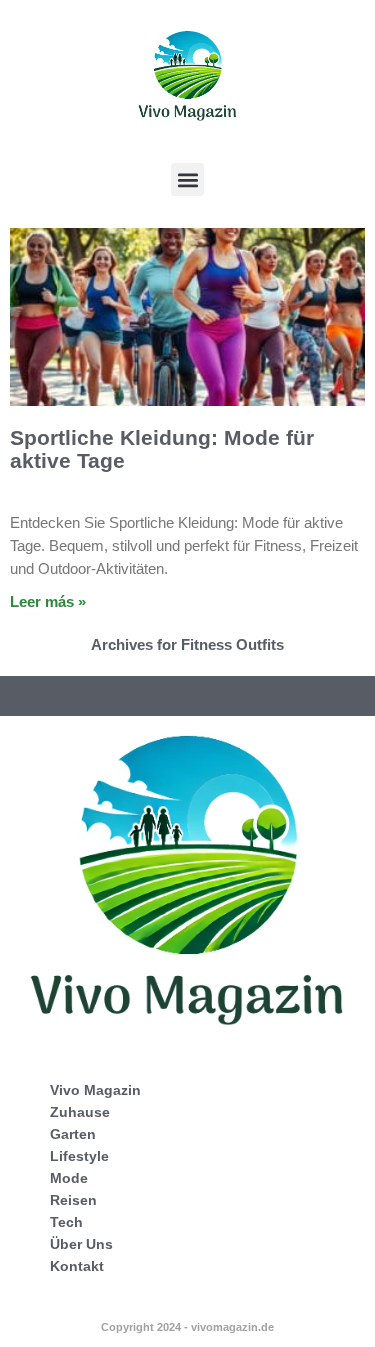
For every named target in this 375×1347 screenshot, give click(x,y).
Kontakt (77, 1266)
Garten (73, 1134)
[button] (187, 179)
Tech (66, 1222)
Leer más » (48, 601)
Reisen (73, 1200)
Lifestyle (79, 1156)
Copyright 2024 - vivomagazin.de (187, 1327)
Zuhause (80, 1112)
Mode (69, 1178)
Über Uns (81, 1244)
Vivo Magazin (95, 1090)
